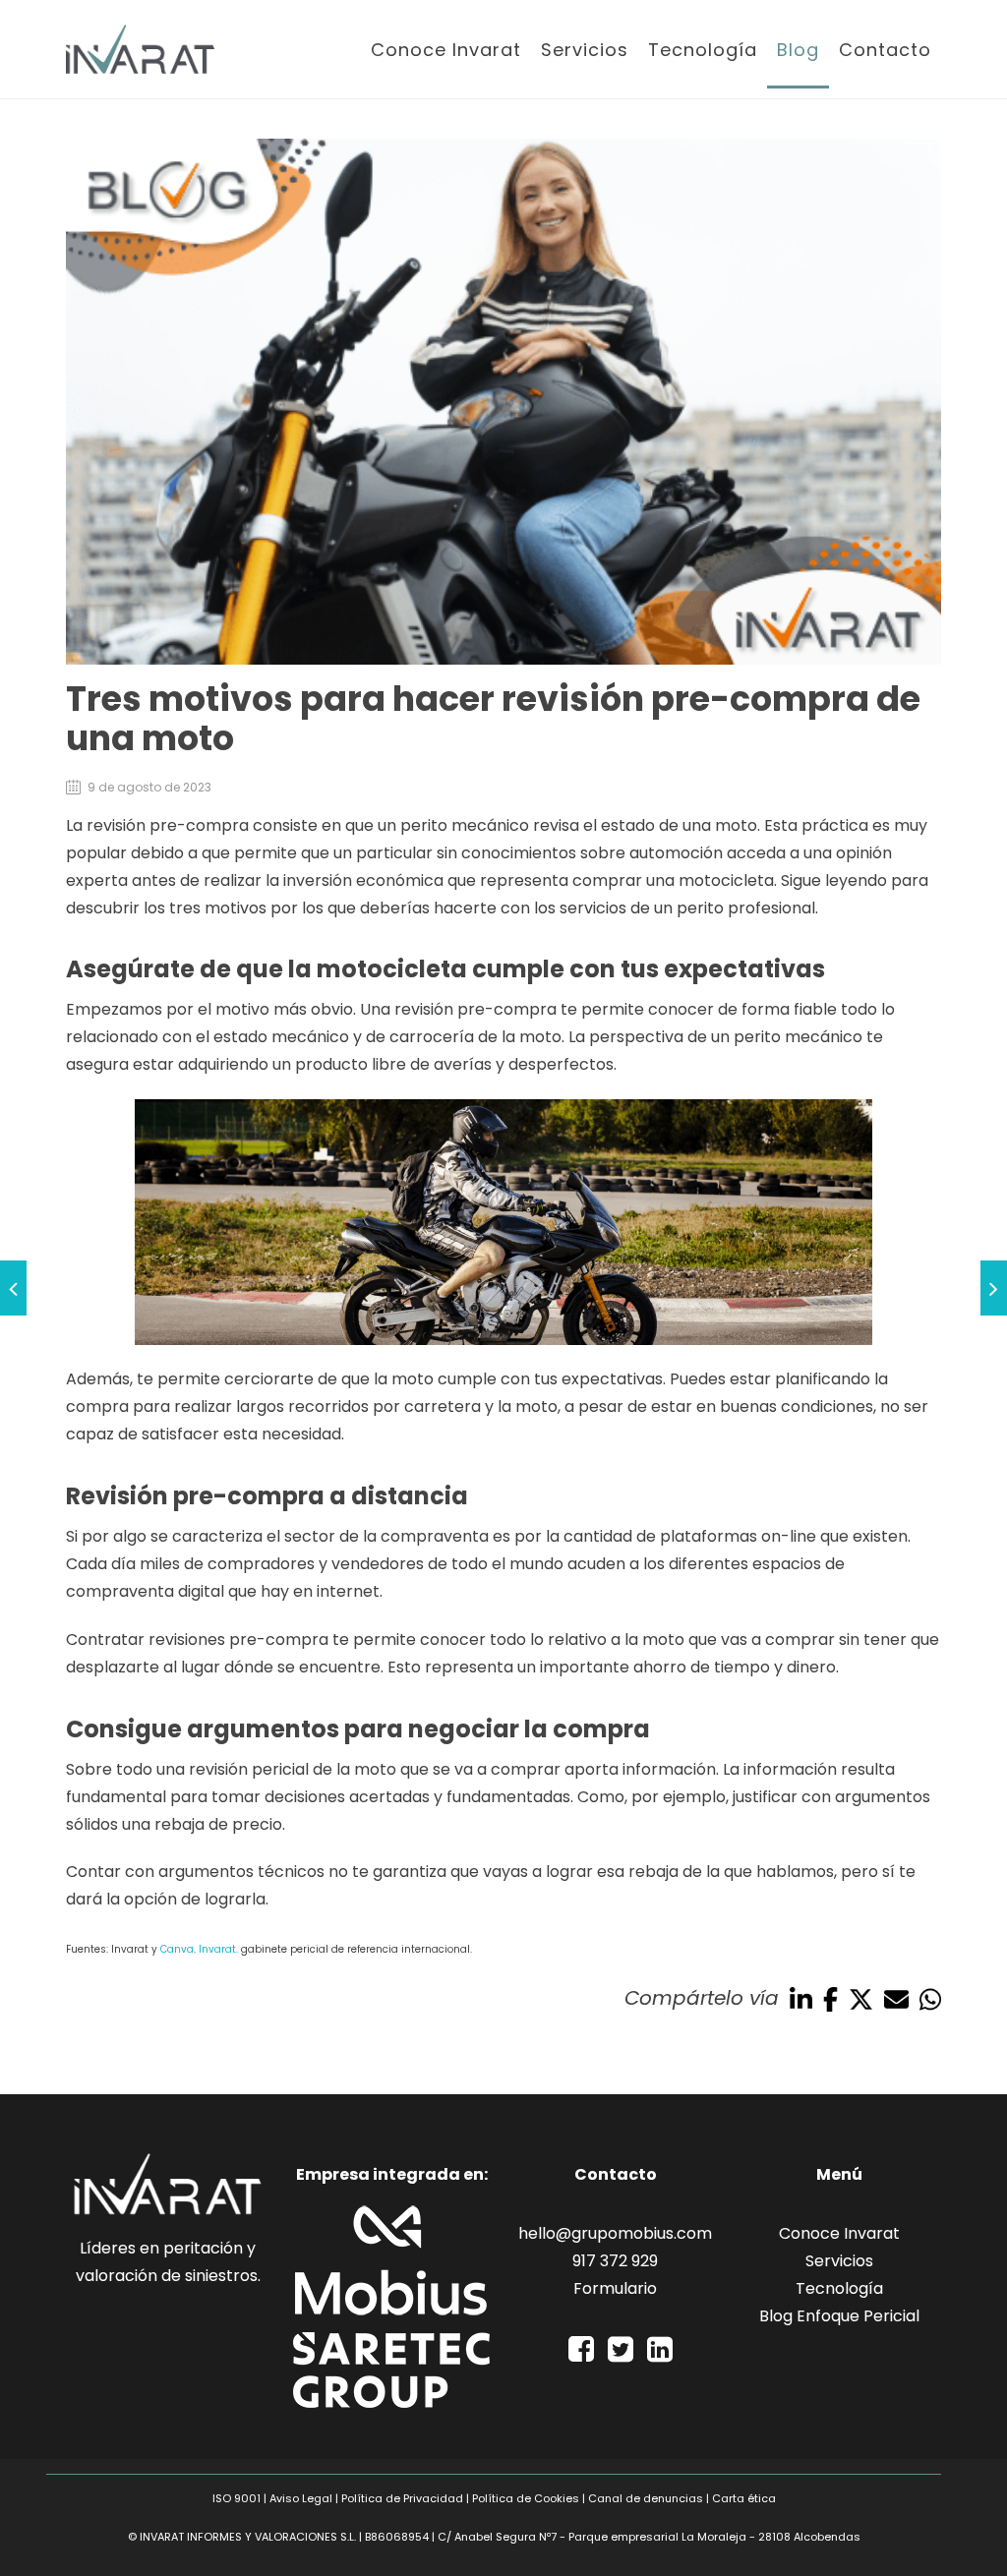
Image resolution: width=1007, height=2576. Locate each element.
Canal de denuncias (646, 2498)
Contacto (885, 50)
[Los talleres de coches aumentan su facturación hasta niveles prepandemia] (13, 1288)
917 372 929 (615, 2261)
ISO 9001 (237, 2498)
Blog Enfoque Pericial (839, 2316)
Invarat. (218, 1949)
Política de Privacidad (402, 2498)
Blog (798, 50)
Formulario (615, 2288)
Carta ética (744, 2498)
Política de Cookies (526, 2498)
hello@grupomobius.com (615, 2233)
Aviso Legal (301, 2498)
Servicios (585, 50)
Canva (177, 1949)
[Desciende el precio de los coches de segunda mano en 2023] (994, 1288)
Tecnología (703, 50)
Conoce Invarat (446, 50)
